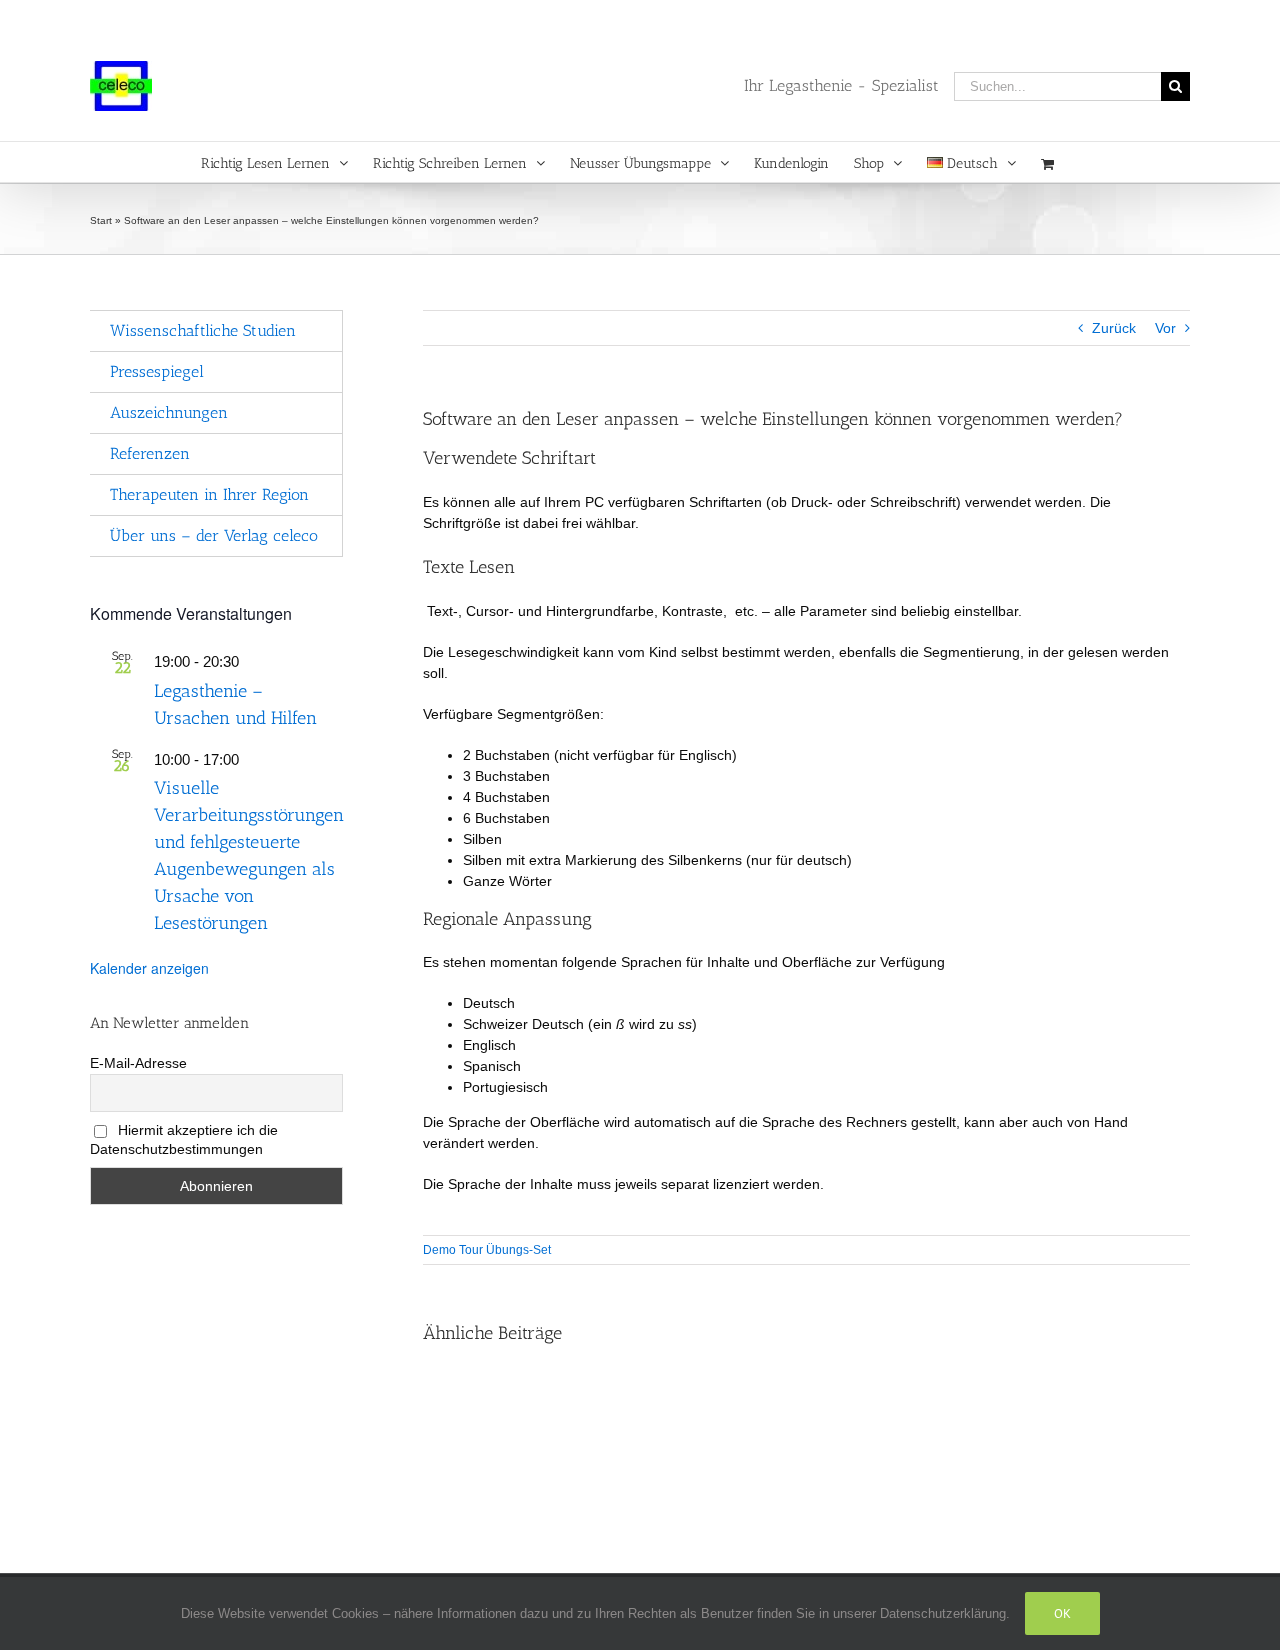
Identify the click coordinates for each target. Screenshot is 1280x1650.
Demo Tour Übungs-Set (487, 1250)
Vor (1165, 328)
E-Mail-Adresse (138, 1063)
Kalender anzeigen (149, 968)
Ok (1062, 1613)
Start (101, 220)
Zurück (1114, 328)
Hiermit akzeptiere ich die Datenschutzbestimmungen (184, 1139)
